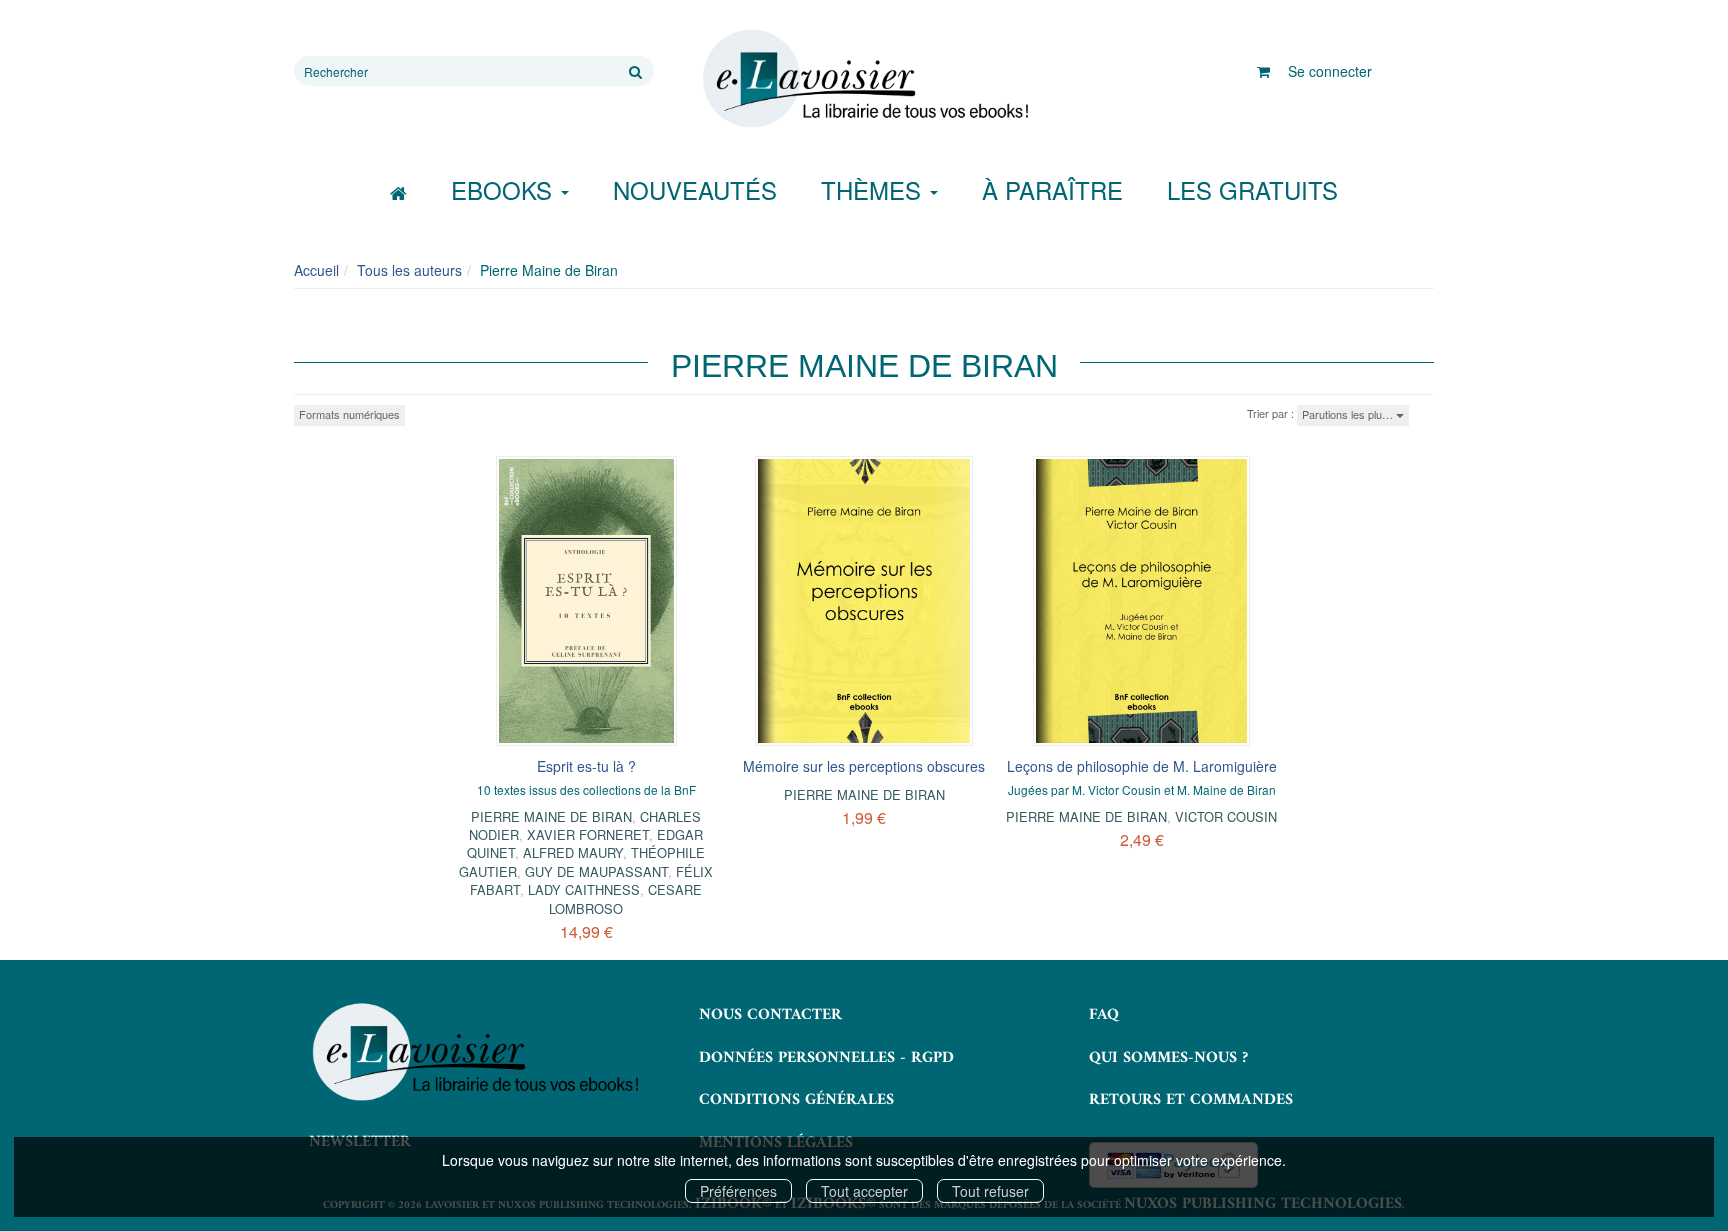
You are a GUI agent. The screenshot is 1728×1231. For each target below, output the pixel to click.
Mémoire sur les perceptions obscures (864, 766)
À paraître (1052, 189)
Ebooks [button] (505, 189)
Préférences (738, 1191)
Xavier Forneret (588, 834)
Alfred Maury (573, 852)
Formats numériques (349, 414)
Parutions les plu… (1349, 414)
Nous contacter (770, 1015)
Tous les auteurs (409, 270)
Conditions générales (796, 1100)
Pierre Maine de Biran (551, 816)
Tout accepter (864, 1191)
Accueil (316, 270)
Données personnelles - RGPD (826, 1058)
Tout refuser (990, 1191)
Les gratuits (1252, 189)
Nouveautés (695, 189)
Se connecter (1330, 71)
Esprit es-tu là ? (586, 766)
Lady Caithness (584, 889)
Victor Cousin (1226, 816)
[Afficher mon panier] (1263, 71)
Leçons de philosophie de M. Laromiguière (1142, 766)
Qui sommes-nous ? (1168, 1058)
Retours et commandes (1191, 1100)
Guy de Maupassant (596, 871)
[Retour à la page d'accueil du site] (864, 79)
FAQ (1104, 1015)
